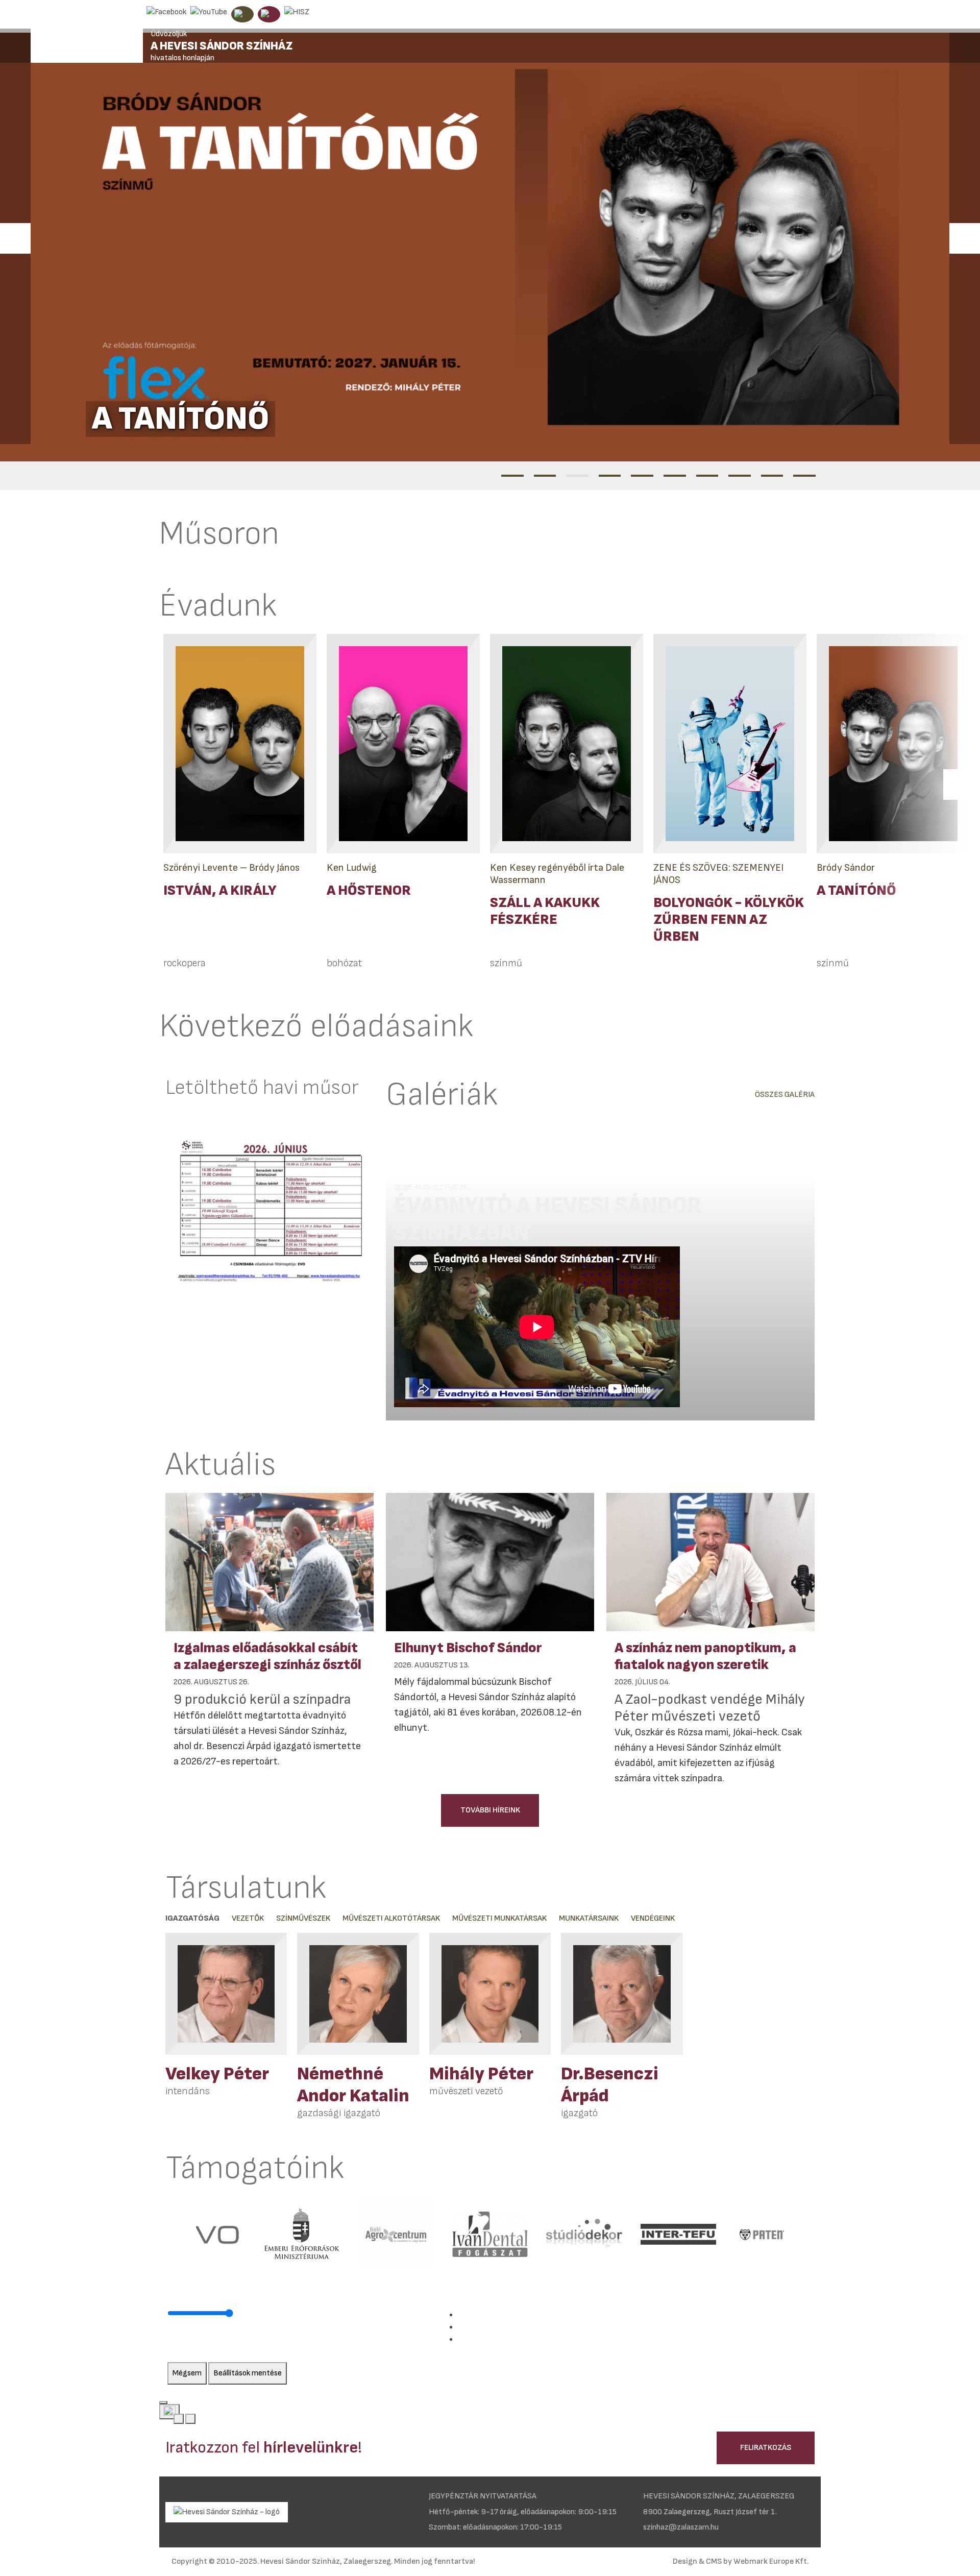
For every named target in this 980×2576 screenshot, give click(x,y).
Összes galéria (785, 1095)
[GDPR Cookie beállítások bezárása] (163, 2402)
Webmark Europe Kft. (771, 2561)
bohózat (344, 963)
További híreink (490, 1810)
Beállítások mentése (248, 2373)
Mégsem (187, 2373)
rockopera (185, 963)
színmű (506, 963)
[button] (15, 238)
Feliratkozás (766, 2448)
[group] (226, 2026)
